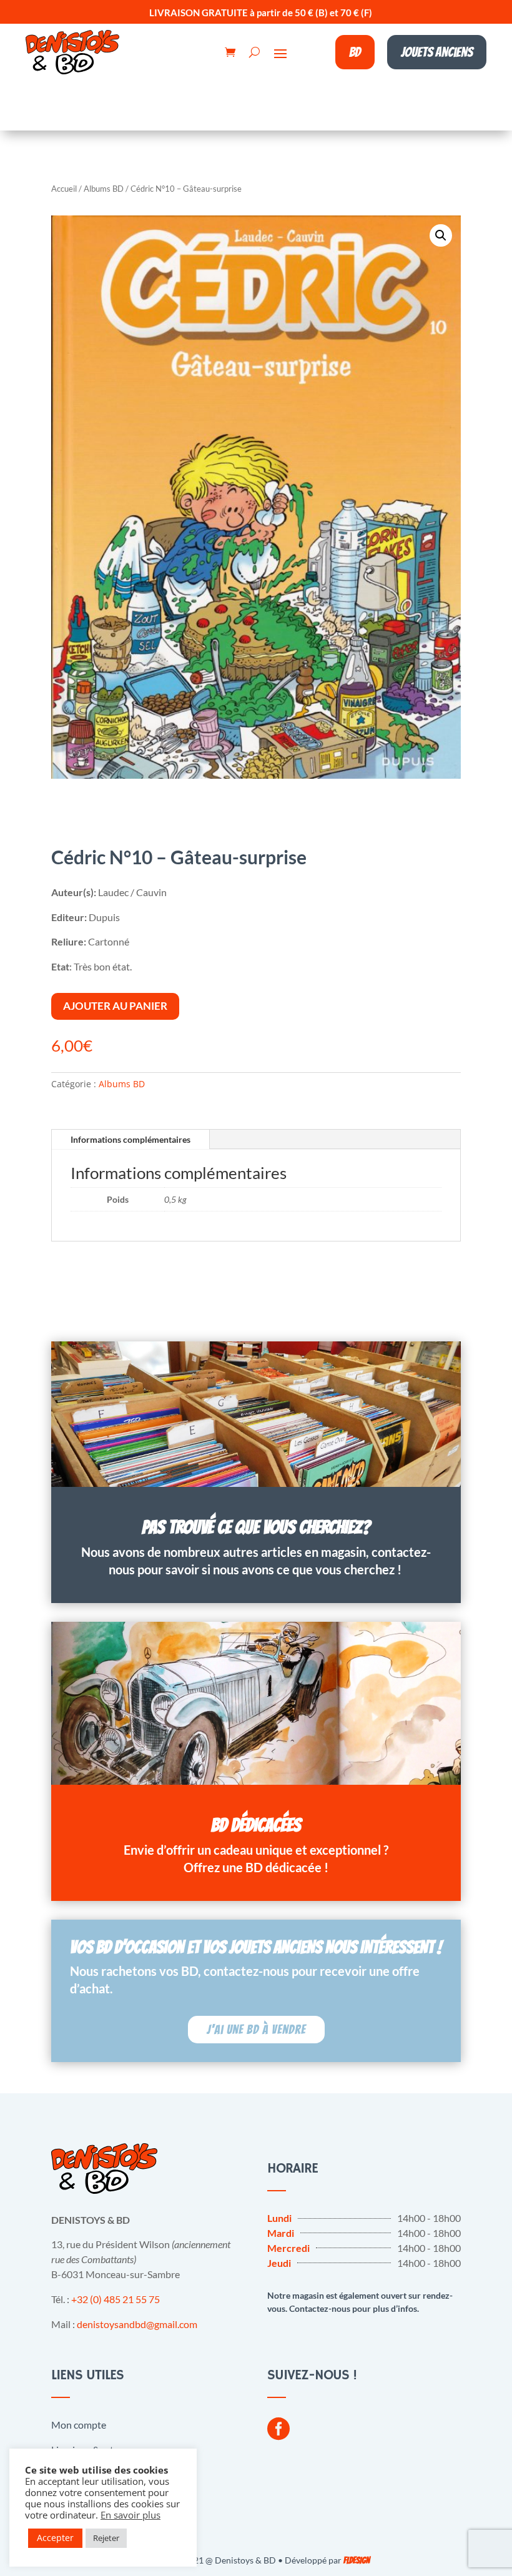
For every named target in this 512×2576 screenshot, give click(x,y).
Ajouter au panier (115, 1006)
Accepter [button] (55, 2538)
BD (355, 52)
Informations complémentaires (130, 1139)
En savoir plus (130, 2515)
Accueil (64, 189)
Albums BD (104, 189)
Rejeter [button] (106, 2538)
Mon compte (79, 2425)
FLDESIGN (357, 2561)
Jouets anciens (437, 52)
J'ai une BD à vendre (256, 2030)
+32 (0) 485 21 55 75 (116, 2299)
